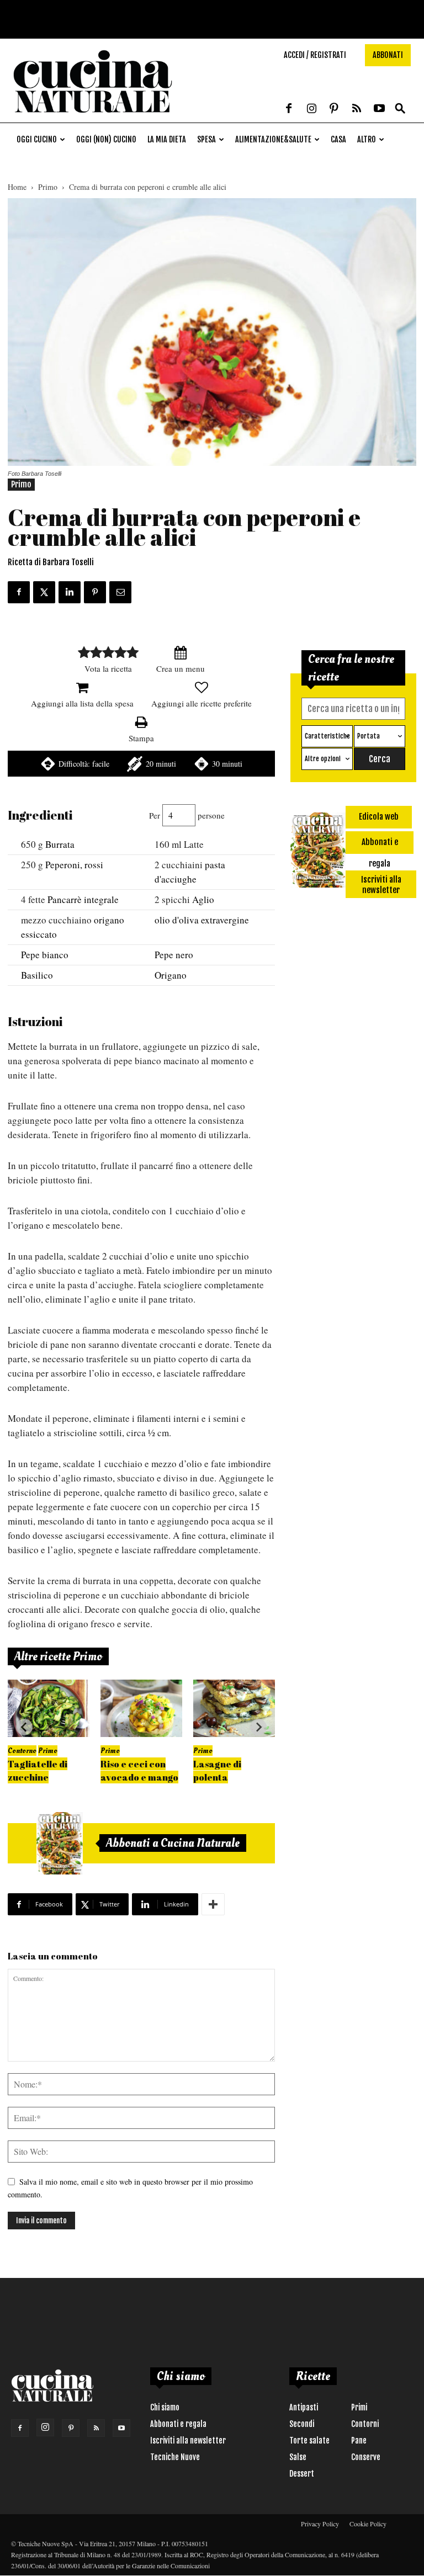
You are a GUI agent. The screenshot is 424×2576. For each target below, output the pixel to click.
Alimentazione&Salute (273, 139)
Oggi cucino (37, 139)
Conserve (366, 2457)
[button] (400, 109)
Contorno (22, 1751)
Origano (171, 975)
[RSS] (357, 109)
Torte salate (309, 2440)
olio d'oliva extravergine (202, 920)
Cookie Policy (368, 2524)
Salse (298, 2457)
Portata (369, 736)
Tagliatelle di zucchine (38, 1770)
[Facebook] (289, 109)
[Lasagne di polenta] (234, 1708)
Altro (367, 139)
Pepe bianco (45, 955)
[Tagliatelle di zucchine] (49, 1708)
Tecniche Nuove (175, 2457)
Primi (359, 2407)
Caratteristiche (327, 736)
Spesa (206, 139)
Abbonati (388, 55)
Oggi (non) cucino (106, 139)
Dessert (302, 2474)
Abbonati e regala (178, 2424)
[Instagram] (311, 109)
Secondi (302, 2424)
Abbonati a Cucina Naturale (173, 1843)
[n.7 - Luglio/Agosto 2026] (60, 1844)
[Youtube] (379, 109)
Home (17, 187)
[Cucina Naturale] (93, 117)
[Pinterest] (334, 109)
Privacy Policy (320, 2524)
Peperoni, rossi (74, 865)
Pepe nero (174, 955)
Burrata (60, 844)
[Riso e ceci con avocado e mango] (141, 1708)
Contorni (365, 2424)
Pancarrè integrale (83, 899)
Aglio (203, 899)
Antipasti (304, 2407)
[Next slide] (258, 1727)
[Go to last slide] (24, 1727)
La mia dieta (167, 139)
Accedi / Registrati (315, 55)
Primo (48, 187)
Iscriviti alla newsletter (188, 2440)
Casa (338, 139)
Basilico (37, 975)
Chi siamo (165, 2407)
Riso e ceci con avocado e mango (139, 1770)
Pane (359, 2440)
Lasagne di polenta (217, 1770)
